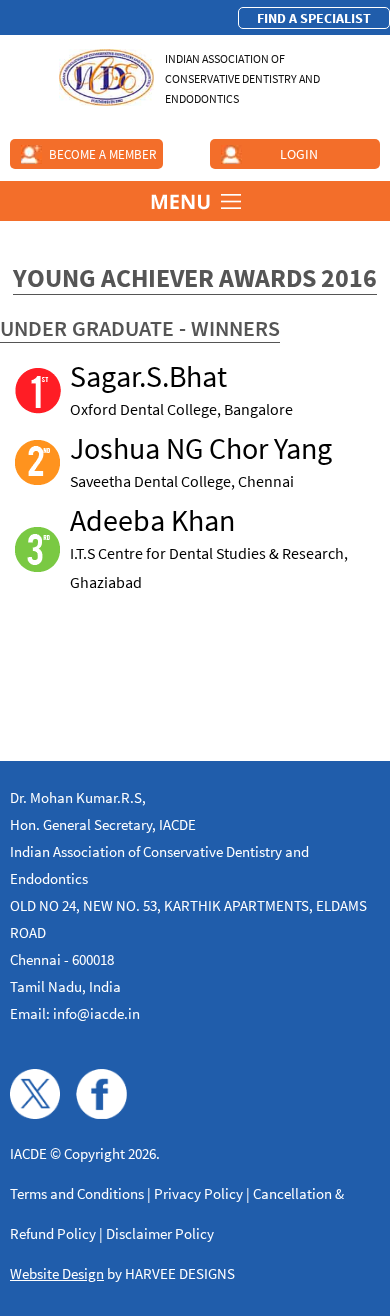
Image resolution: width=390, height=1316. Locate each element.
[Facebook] (101, 1113)
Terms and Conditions (77, 1193)
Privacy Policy (198, 1193)
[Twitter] (35, 1113)
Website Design (57, 1273)
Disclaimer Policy (160, 1233)
